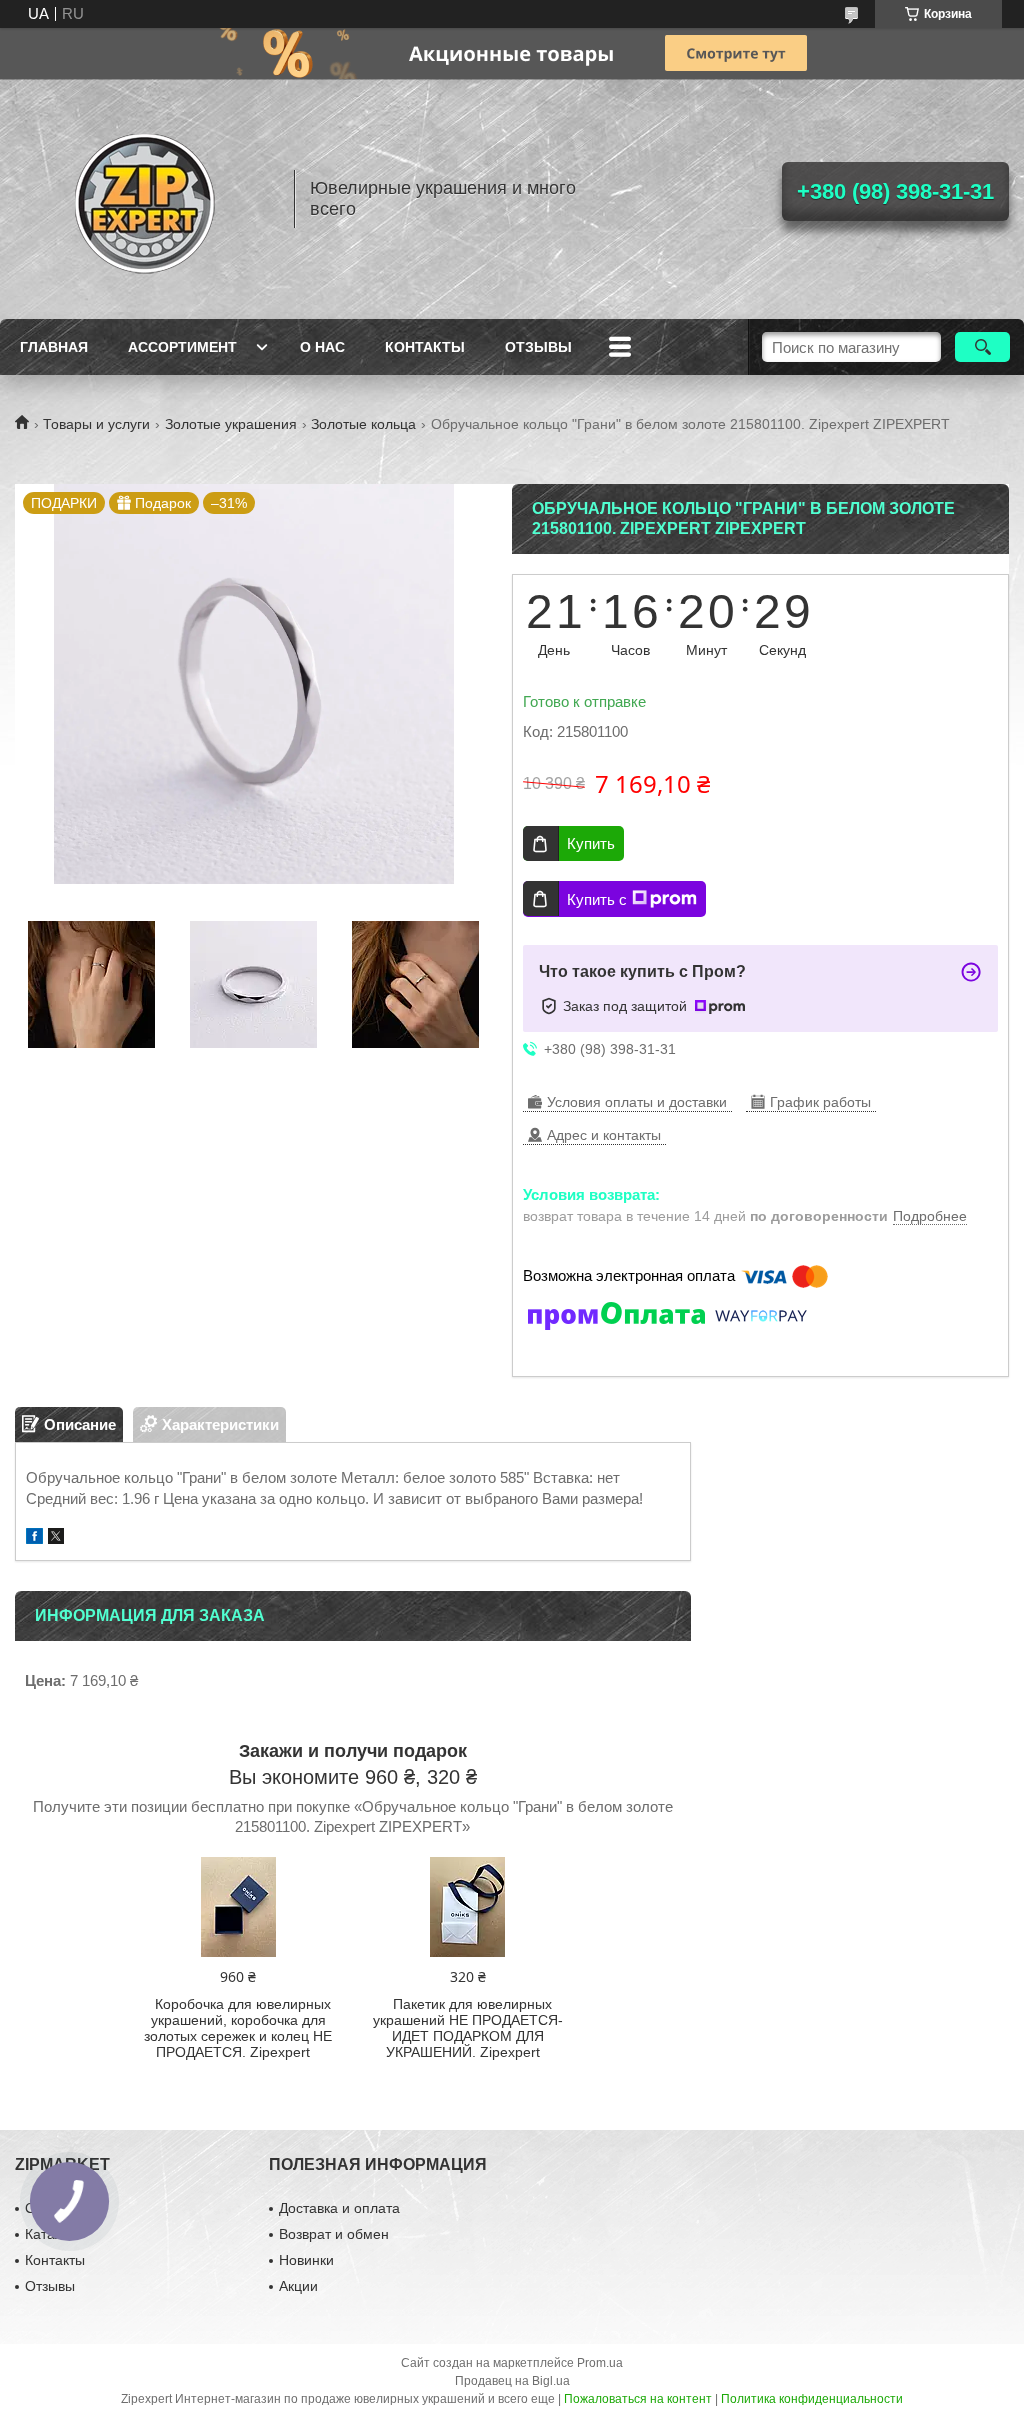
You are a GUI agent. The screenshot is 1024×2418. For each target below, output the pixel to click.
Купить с (597, 899)
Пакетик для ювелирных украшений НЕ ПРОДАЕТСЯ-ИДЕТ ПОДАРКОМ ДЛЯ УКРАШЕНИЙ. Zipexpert (468, 2028)
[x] (56, 1538)
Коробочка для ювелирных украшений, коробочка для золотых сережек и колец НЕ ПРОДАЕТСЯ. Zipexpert (238, 2028)
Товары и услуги (96, 424)
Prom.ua (600, 2363)
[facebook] (34, 1538)
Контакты (425, 347)
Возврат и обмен (334, 2234)
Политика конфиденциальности (812, 2399)
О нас (322, 347)
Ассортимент (182, 347)
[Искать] (982, 347)
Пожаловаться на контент (638, 2399)
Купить (591, 843)
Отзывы (538, 347)
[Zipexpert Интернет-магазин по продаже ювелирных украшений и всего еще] (145, 199)
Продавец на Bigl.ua (512, 2381)
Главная (54, 347)
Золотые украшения (231, 424)
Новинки (306, 2260)
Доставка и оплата (339, 2208)
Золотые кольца (363, 424)
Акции (298, 2286)
